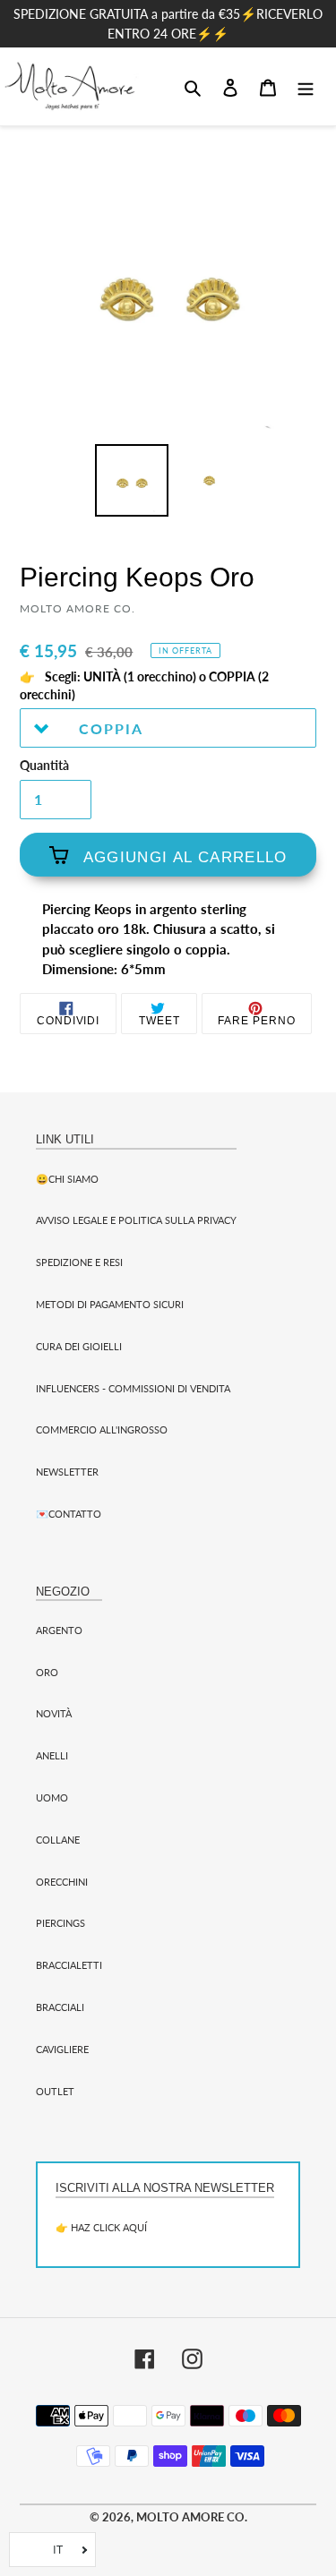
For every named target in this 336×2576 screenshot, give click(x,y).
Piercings (60, 1923)
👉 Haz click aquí (101, 2227)
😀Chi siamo (67, 1179)
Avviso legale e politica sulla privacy (136, 1220)
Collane (58, 1840)
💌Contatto (69, 1514)
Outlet (55, 2091)
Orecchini (62, 1882)
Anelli (52, 1755)
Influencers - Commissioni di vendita (133, 1388)
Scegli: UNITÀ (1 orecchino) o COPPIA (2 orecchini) (144, 686)
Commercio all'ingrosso (102, 1429)
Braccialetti (69, 1965)
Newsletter (67, 1472)
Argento (59, 1630)
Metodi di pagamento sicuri (110, 1304)
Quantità (44, 766)
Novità (54, 1713)
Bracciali (60, 2007)
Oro (47, 1672)
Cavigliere (62, 2049)
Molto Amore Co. (192, 2517)
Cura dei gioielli (79, 1346)
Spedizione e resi (79, 1262)
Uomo (52, 1797)
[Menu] (306, 86)
